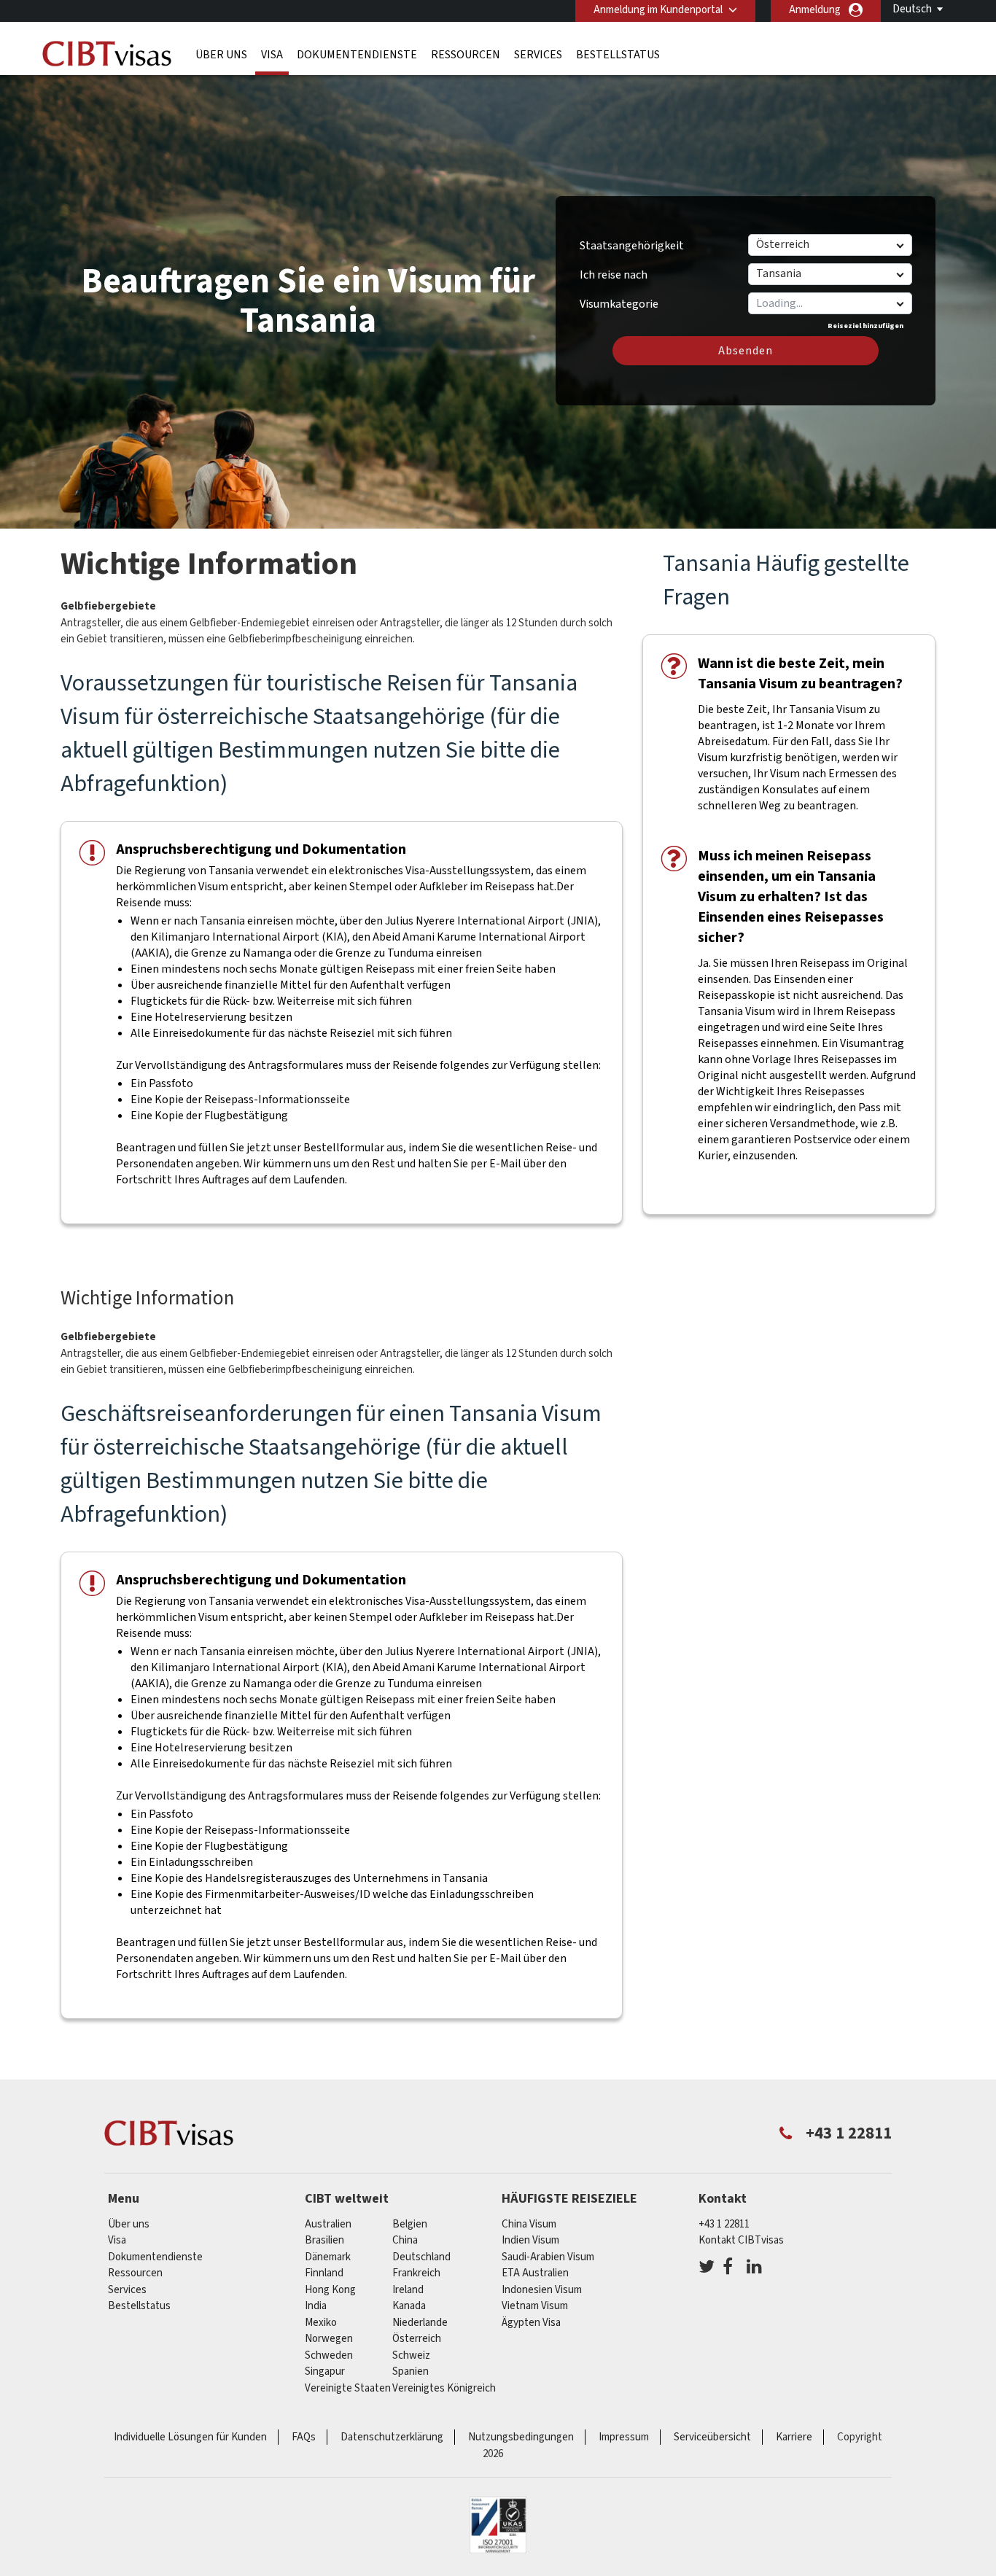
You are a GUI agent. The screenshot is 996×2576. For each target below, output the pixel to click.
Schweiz (411, 2355)
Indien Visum (530, 2240)
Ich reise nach (614, 275)
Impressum (624, 2437)
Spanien (411, 2371)
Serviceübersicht (712, 2437)
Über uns (221, 55)
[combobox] (829, 303)
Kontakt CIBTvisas (741, 2240)
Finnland (324, 2273)
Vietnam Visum (535, 2306)
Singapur (325, 2371)
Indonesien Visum (542, 2290)
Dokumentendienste (357, 55)
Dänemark (328, 2257)
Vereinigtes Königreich (444, 2388)
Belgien (410, 2224)
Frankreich (416, 2273)
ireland (408, 2290)
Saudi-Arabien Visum (548, 2257)
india (316, 2306)
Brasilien (324, 2240)
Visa (272, 55)
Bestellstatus (618, 55)
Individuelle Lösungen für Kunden (190, 2437)
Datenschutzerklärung (392, 2437)
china (405, 2240)
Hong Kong (330, 2290)
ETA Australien (535, 2273)
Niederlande (420, 2323)
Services (538, 55)
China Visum (529, 2224)
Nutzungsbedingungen (521, 2437)
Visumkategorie (619, 299)
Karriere (794, 2437)
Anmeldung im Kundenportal (658, 10)
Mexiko (321, 2323)
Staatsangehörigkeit (632, 246)
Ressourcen (466, 55)
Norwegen (329, 2339)
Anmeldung (815, 10)
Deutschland (421, 2257)
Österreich (417, 2339)
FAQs (304, 2437)
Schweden (329, 2355)
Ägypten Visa (531, 2323)
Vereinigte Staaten (348, 2388)
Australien (328, 2224)
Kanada (409, 2306)
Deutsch (912, 9)
